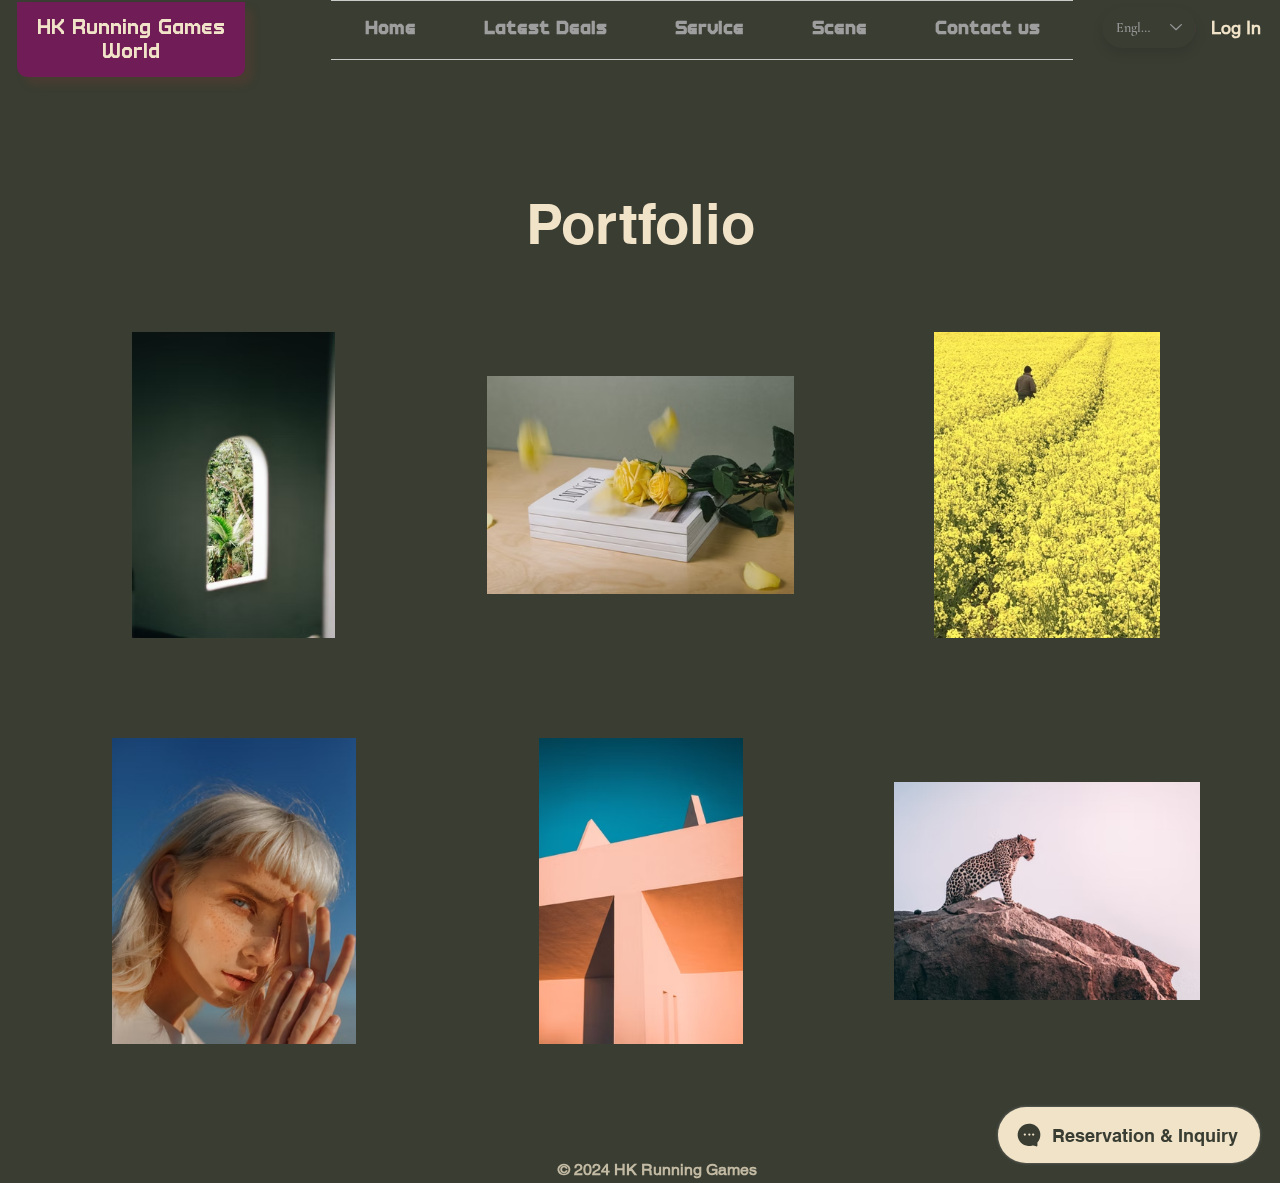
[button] (709, 30)
